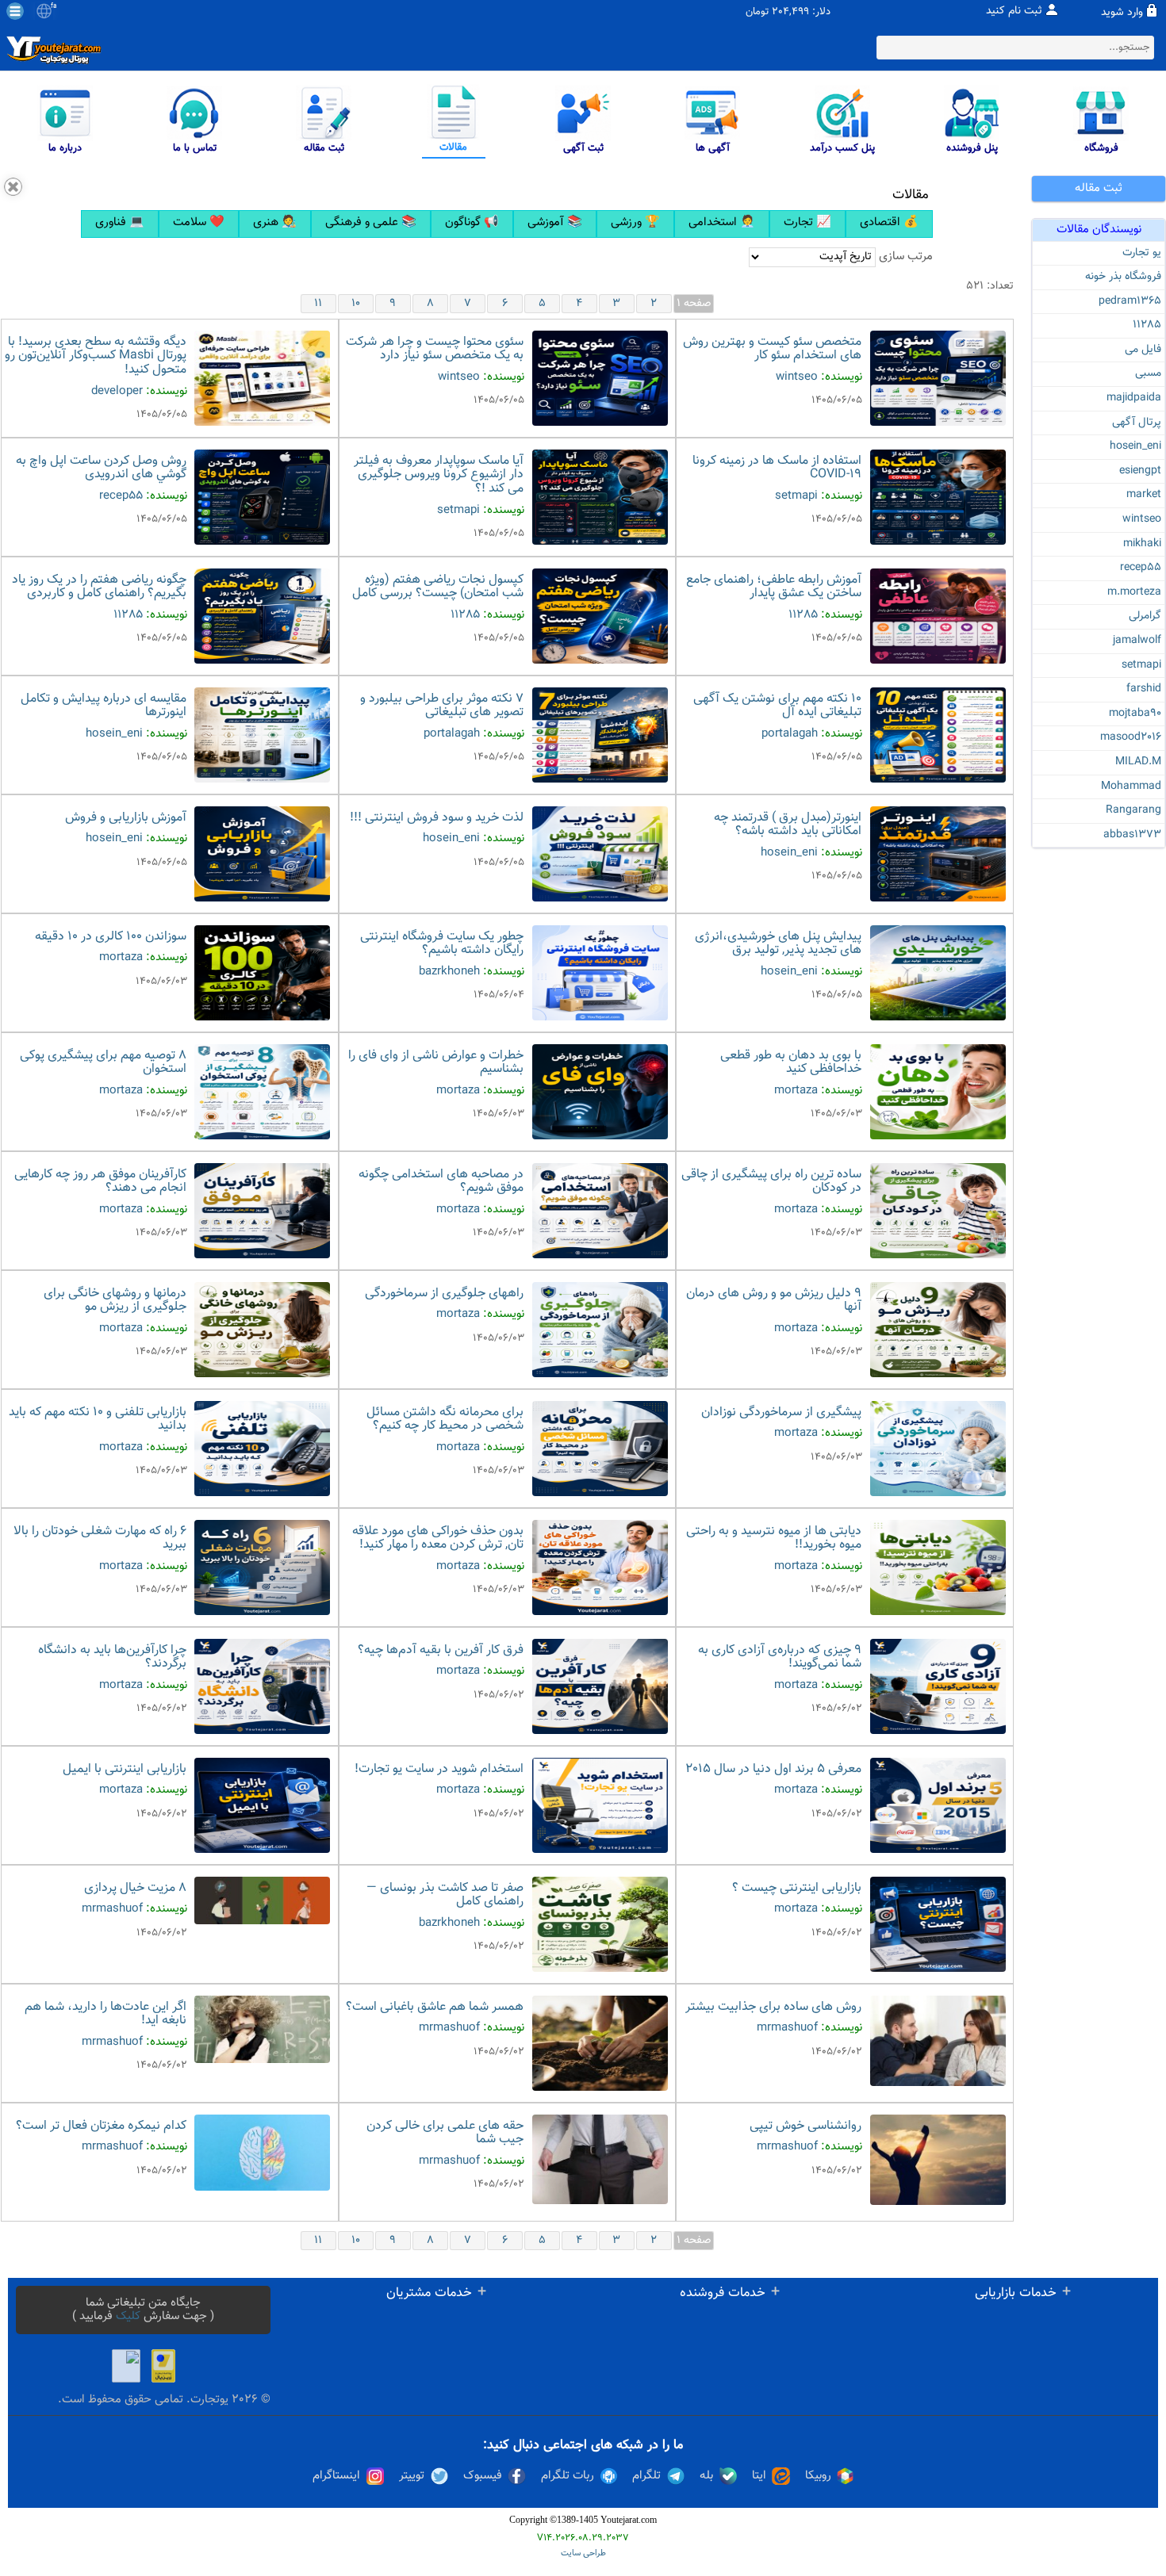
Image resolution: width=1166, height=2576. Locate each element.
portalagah (790, 734)
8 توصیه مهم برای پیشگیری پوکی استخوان (103, 1063)
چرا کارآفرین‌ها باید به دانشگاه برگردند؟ (112, 1657)
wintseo (1142, 519)
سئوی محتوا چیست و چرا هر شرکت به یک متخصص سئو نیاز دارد (435, 349)
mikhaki (1142, 544)
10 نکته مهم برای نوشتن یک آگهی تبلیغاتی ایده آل (777, 706)
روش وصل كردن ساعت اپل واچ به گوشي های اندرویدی (101, 468)
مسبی (1148, 373)
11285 (1147, 325)
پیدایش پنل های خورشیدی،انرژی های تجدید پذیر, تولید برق (778, 944)
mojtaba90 (1135, 714)
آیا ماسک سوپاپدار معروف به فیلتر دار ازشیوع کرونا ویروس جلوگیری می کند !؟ (439, 475)
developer (117, 391)
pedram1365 (1130, 301)
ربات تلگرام (568, 2476)
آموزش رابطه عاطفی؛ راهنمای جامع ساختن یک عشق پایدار (774, 587)
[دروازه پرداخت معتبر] (163, 2366)
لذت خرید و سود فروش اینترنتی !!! (437, 818)
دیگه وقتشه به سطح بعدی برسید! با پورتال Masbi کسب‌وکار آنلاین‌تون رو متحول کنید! (96, 356)
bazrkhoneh (449, 972)
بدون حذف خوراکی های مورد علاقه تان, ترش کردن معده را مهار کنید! (438, 1539)
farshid (1144, 689)
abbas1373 (1132, 835)
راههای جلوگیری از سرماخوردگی (444, 1294)
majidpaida (1134, 398)
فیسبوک (483, 2476)
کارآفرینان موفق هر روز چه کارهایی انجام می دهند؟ (100, 1182)
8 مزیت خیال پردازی (135, 1888)
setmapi (1141, 665)
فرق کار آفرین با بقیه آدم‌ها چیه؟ (441, 1650)
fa (54, 6)
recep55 (1141, 568)
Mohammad (1131, 787)
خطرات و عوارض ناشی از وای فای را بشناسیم (436, 1063)
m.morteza (1134, 592)
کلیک (128, 2316)
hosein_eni (1135, 446)
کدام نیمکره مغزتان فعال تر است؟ (101, 2126)
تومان (757, 12)
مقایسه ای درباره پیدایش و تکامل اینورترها (104, 706)
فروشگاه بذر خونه (1123, 277)
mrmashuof (112, 1909)
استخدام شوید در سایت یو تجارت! (439, 1769)
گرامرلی (1145, 616)
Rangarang (1133, 810)
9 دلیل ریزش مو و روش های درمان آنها (774, 1301)
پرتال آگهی (1137, 423)
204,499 (790, 12)
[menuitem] (120, 224)
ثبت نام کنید (1014, 11)
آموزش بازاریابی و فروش (126, 818)
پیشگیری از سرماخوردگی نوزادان (781, 1412)
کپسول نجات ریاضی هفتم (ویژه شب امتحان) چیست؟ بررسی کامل (438, 587)
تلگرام (646, 2476)
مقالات (911, 195)
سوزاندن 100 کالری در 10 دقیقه (111, 937)
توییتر (412, 2476)
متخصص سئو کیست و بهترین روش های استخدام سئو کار (772, 349)
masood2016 (1131, 737)
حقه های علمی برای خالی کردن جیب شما (445, 2133)
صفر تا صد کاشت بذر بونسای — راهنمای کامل (445, 1895)
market (1144, 495)
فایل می (1143, 350)
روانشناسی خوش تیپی (805, 2126)
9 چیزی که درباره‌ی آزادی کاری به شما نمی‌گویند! (780, 1657)
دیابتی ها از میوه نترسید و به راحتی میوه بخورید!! (774, 1539)
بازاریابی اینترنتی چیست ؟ (797, 1888)
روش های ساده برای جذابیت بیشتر (773, 2007)
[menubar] (507, 224)
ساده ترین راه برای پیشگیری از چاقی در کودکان (771, 1182)
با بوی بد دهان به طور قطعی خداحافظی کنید (791, 1063)
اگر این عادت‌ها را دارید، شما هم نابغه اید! (105, 2014)
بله (706, 2476)
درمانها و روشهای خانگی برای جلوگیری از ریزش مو (115, 1301)
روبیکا (818, 2476)
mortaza (121, 957)
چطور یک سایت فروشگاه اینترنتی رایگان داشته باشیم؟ (442, 944)
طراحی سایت (583, 2553)
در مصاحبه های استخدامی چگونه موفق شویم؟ (441, 1182)
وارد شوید (1122, 13)
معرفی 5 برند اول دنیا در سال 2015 (773, 1769)
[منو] (15, 11)
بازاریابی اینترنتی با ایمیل (125, 1769)
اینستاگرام (336, 2476)
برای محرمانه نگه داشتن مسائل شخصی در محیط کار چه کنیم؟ (445, 1420)
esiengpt (1140, 471)
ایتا (759, 2476)
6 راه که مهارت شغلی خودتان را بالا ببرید (100, 1539)
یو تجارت (1142, 253)
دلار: (821, 12)
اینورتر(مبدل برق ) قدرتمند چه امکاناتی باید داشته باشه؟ (788, 825)
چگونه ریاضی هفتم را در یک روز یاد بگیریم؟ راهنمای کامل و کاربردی (99, 587)
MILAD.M (1138, 762)
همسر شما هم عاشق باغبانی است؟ (435, 2007)
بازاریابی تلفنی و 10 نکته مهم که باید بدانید (98, 1420)
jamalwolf (1137, 641)
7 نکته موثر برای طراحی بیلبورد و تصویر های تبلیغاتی (442, 706)
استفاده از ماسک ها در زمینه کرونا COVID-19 (777, 468)
